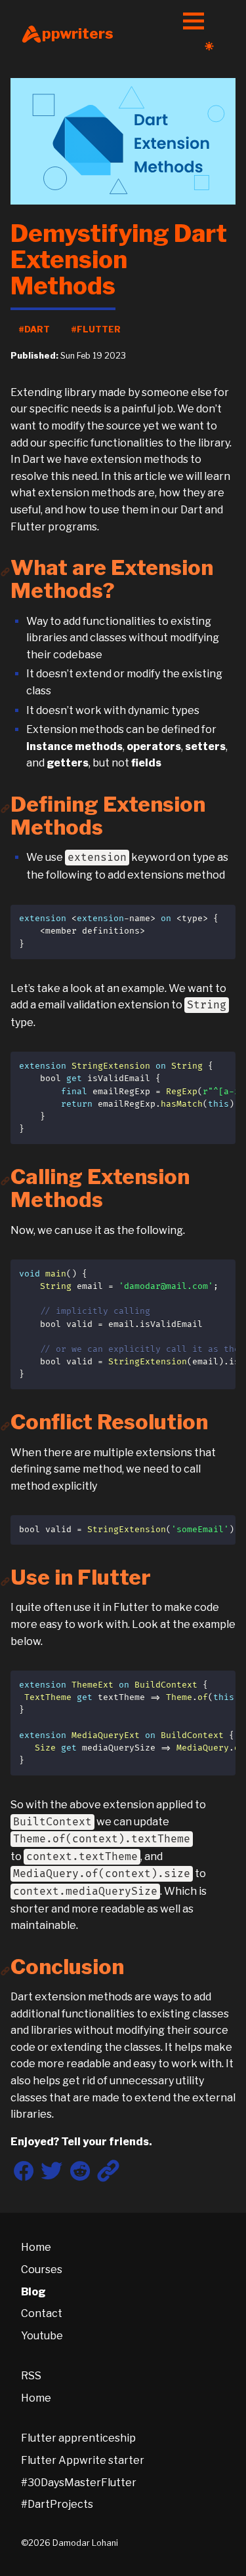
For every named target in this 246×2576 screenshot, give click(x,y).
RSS (31, 2376)
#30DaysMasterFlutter (79, 2483)
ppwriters (78, 33)
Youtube (42, 2336)
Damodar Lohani (85, 2543)
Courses (42, 2269)
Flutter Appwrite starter (83, 2460)
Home (36, 2247)
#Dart (34, 329)
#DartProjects (57, 2504)
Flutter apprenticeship (78, 2438)
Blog (33, 2292)
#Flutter (96, 329)
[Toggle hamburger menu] (194, 22)
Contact (42, 2313)
